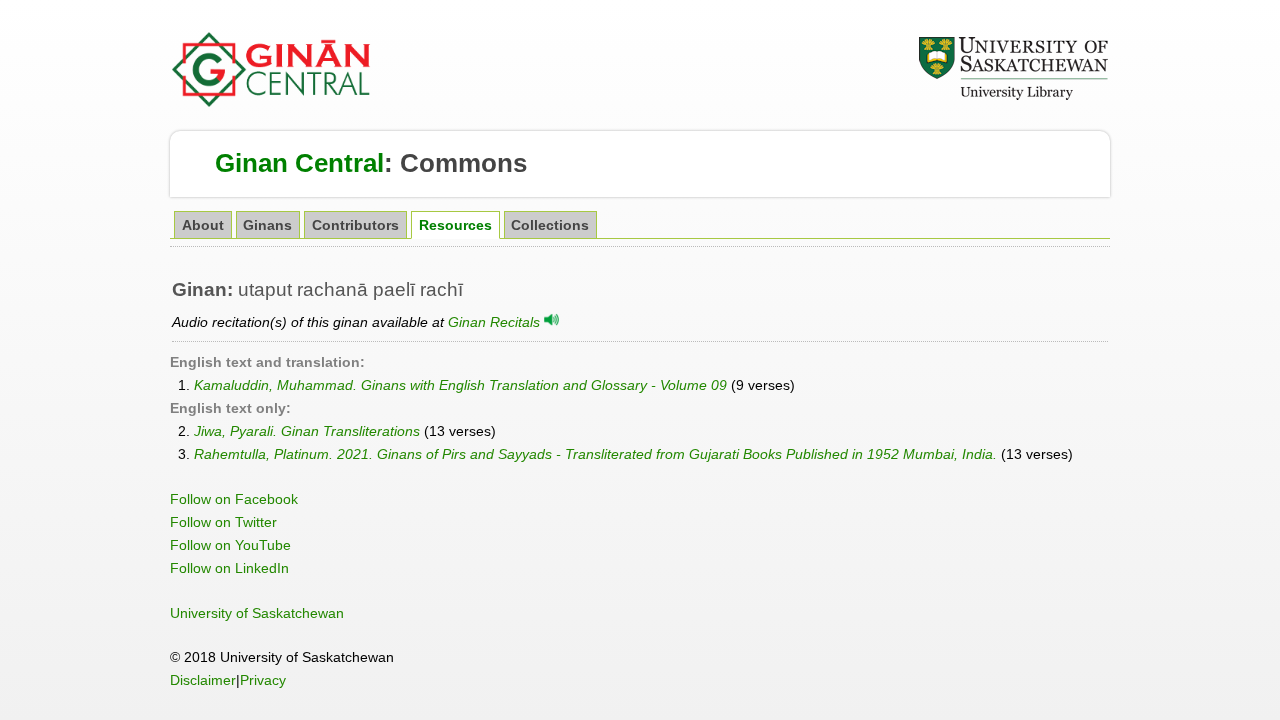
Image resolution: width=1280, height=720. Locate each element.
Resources (455, 225)
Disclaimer (203, 680)
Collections (550, 225)
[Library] (1013, 97)
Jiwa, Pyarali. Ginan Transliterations (307, 431)
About (203, 225)
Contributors (355, 225)
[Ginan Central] (272, 102)
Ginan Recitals (496, 322)
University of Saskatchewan (257, 613)
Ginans (267, 225)
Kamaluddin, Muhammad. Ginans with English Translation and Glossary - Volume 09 (460, 385)
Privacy (263, 680)
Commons (463, 163)
